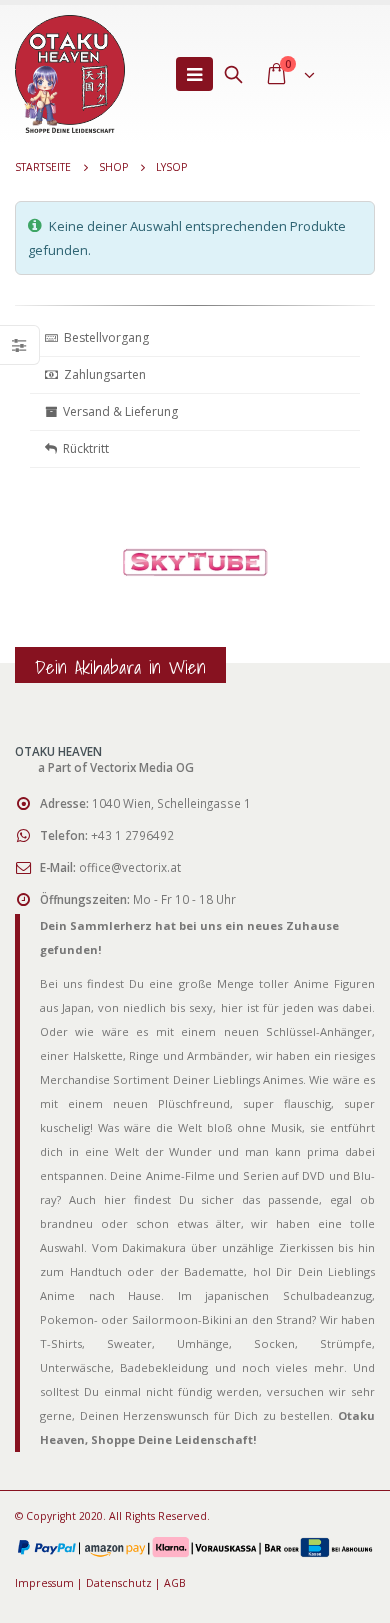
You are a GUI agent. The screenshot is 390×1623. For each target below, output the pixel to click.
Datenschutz (119, 1583)
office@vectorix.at (130, 867)
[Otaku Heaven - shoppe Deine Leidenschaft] (70, 74)
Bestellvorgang (103, 337)
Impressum (44, 1583)
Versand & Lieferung (117, 411)
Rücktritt (83, 448)
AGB (175, 1583)
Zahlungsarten (105, 374)
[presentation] (35, 586)
